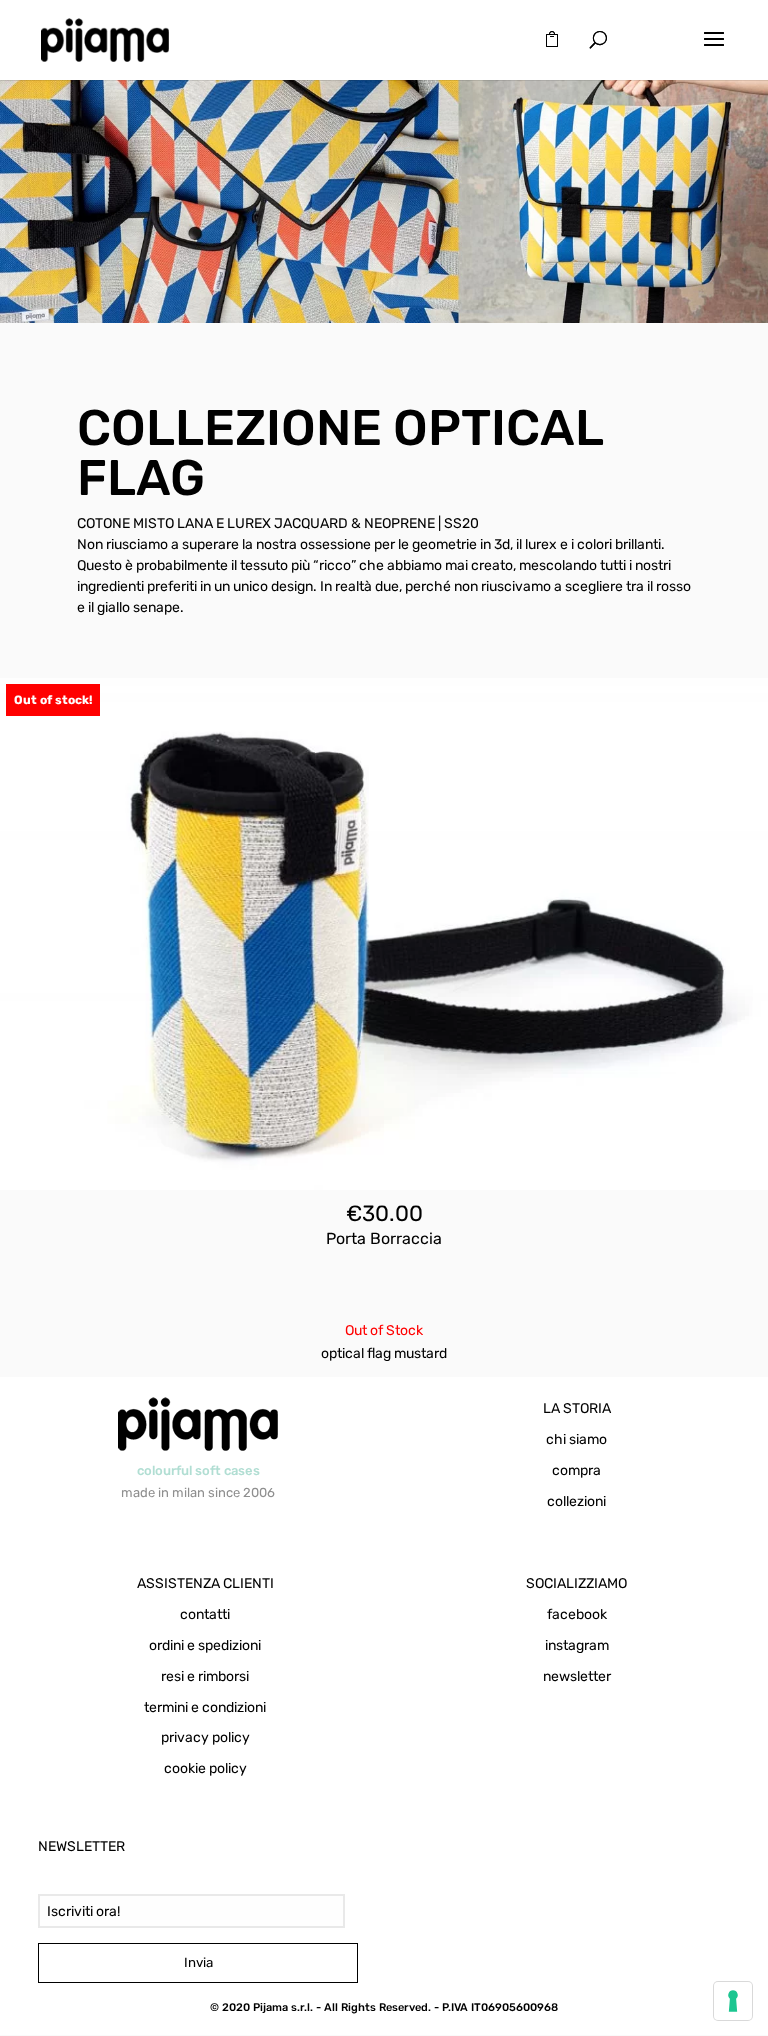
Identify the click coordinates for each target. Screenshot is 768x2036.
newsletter (577, 1676)
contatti (205, 1614)
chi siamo (576, 1439)
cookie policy (205, 1768)
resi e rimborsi (205, 1676)
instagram (577, 1645)
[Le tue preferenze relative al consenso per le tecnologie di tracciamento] (733, 2001)
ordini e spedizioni (205, 1645)
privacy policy (205, 1737)
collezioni (576, 1501)
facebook (577, 1614)
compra (576, 1470)
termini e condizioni (205, 1707)
